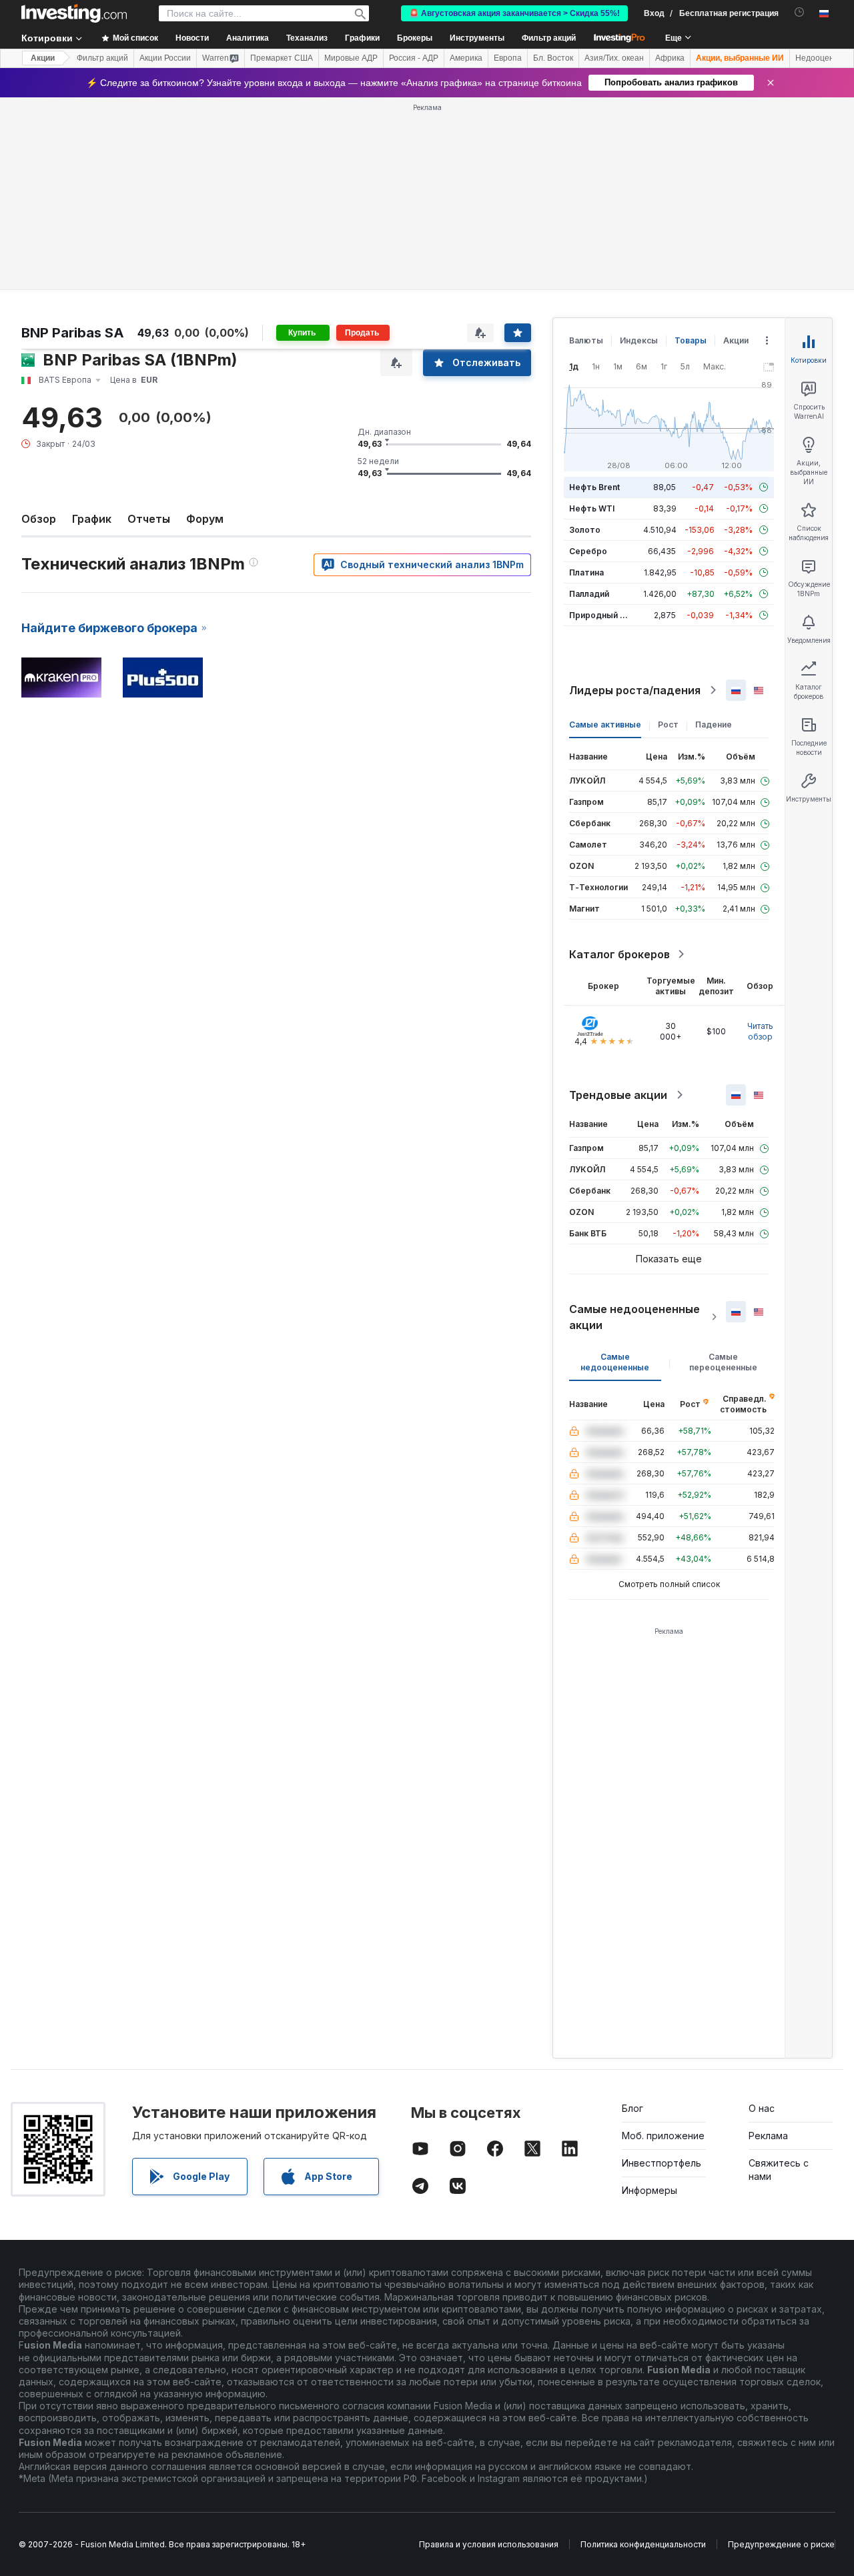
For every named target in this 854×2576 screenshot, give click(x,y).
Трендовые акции (618, 1095)
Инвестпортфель (662, 2163)
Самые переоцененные (723, 1362)
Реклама (768, 2136)
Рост (668, 725)
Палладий (589, 594)
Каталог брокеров (619, 954)
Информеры (650, 2190)
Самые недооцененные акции (634, 1317)
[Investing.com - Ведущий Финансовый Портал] (74, 13)
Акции (43, 58)
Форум (205, 519)
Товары (691, 340)
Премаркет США (282, 58)
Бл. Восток (553, 58)
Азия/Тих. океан (614, 58)
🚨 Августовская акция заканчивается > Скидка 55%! (514, 13)
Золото (585, 530)
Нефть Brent (594, 487)
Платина (586, 572)
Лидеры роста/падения (635, 690)
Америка (466, 58)
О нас (762, 2108)
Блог (632, 2108)
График (92, 519)
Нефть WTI (592, 508)
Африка (670, 58)
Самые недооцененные (615, 1362)
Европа (508, 58)
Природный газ (601, 615)
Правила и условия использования (489, 2544)
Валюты (586, 340)
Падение (714, 725)
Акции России (165, 58)
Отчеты (149, 519)
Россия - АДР (414, 58)
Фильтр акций (549, 38)
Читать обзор (760, 1031)
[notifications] (800, 12)
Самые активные (605, 725)
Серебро (588, 551)
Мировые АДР (351, 58)
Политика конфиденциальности (643, 2544)
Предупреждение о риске (781, 2544)
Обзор (39, 519)
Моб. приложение (663, 2136)
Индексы (639, 340)
